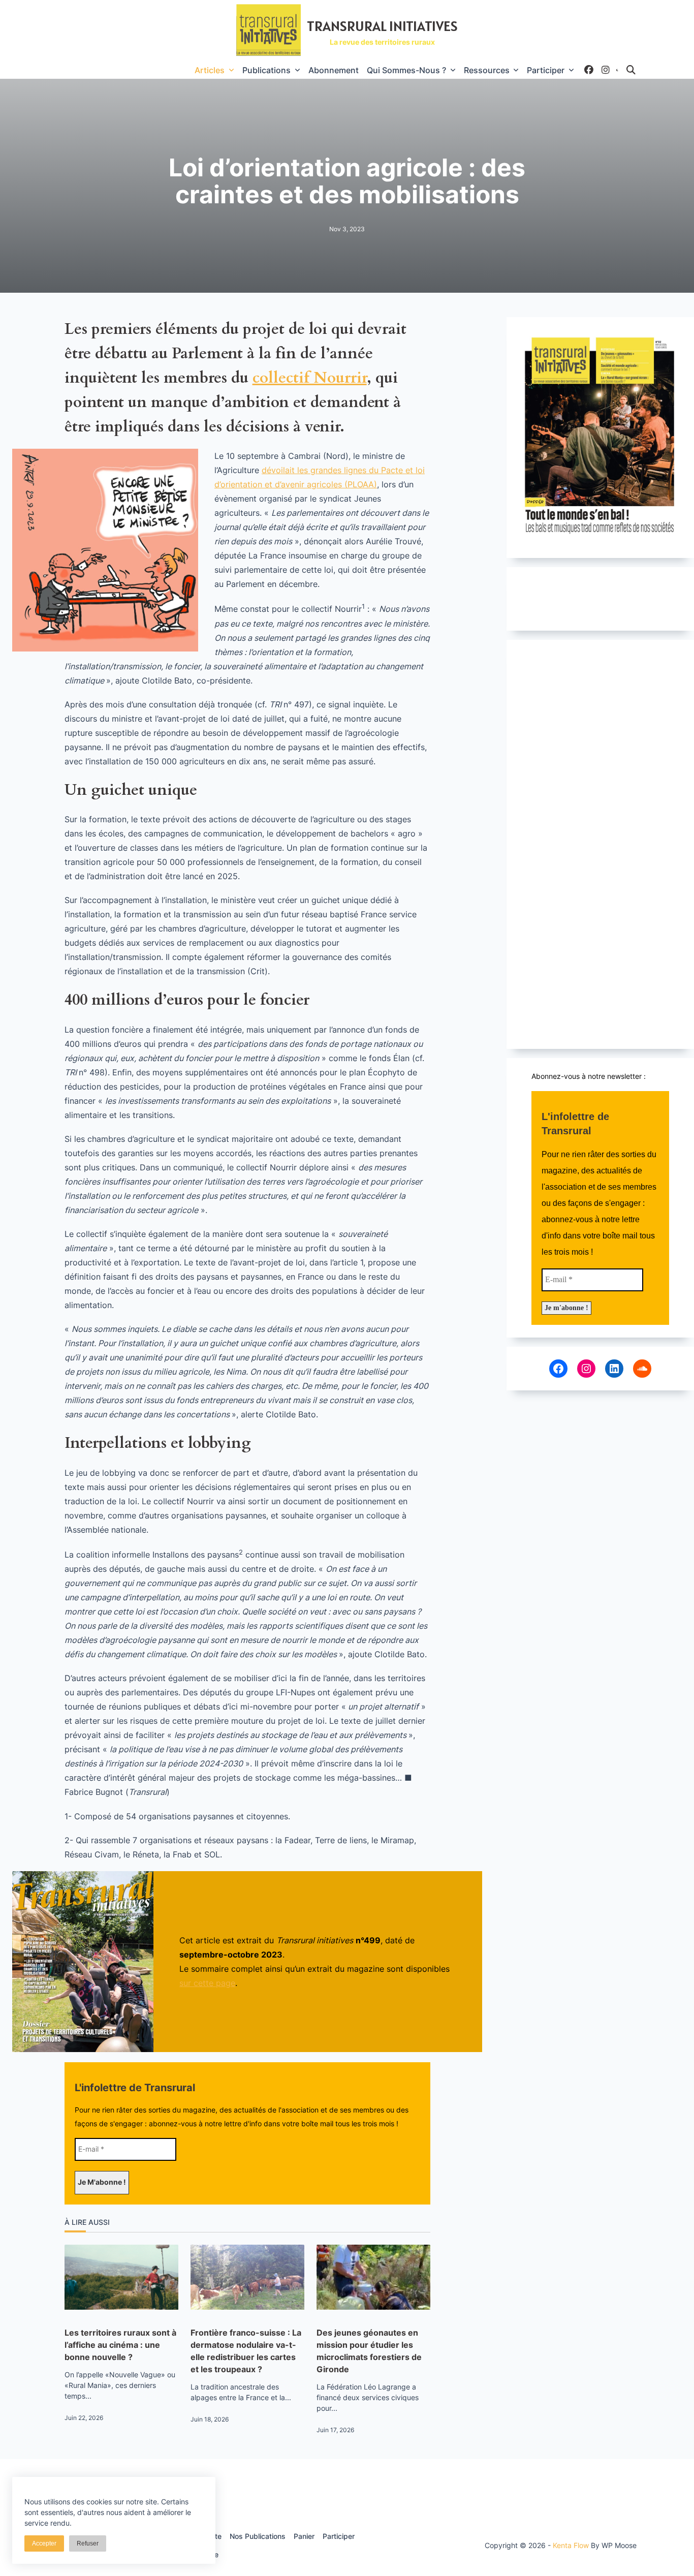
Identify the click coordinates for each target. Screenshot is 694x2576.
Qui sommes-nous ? (406, 70)
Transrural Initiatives (382, 26)
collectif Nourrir (310, 378)
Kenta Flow (571, 2546)
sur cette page (207, 1983)
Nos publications (258, 2536)
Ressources (487, 70)
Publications (266, 70)
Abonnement (334, 70)
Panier (304, 2536)
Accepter (44, 2543)
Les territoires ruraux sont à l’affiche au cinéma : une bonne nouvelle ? (120, 2345)
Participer (546, 70)
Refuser (88, 2543)
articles (210, 70)
